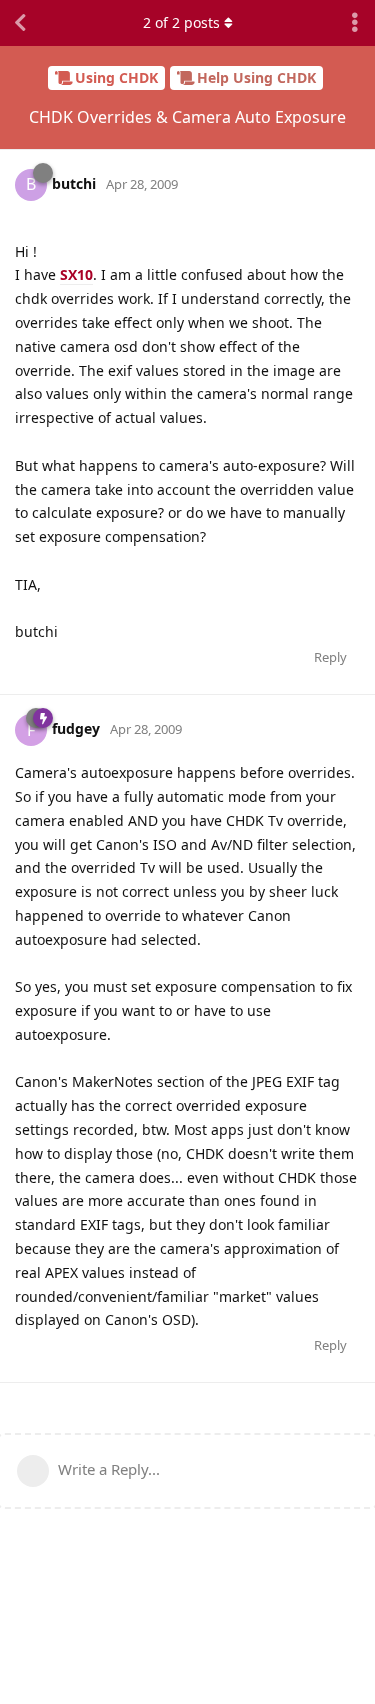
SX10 (76, 274)
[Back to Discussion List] (20, 23)
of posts (181, 22)
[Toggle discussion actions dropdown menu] (355, 23)
